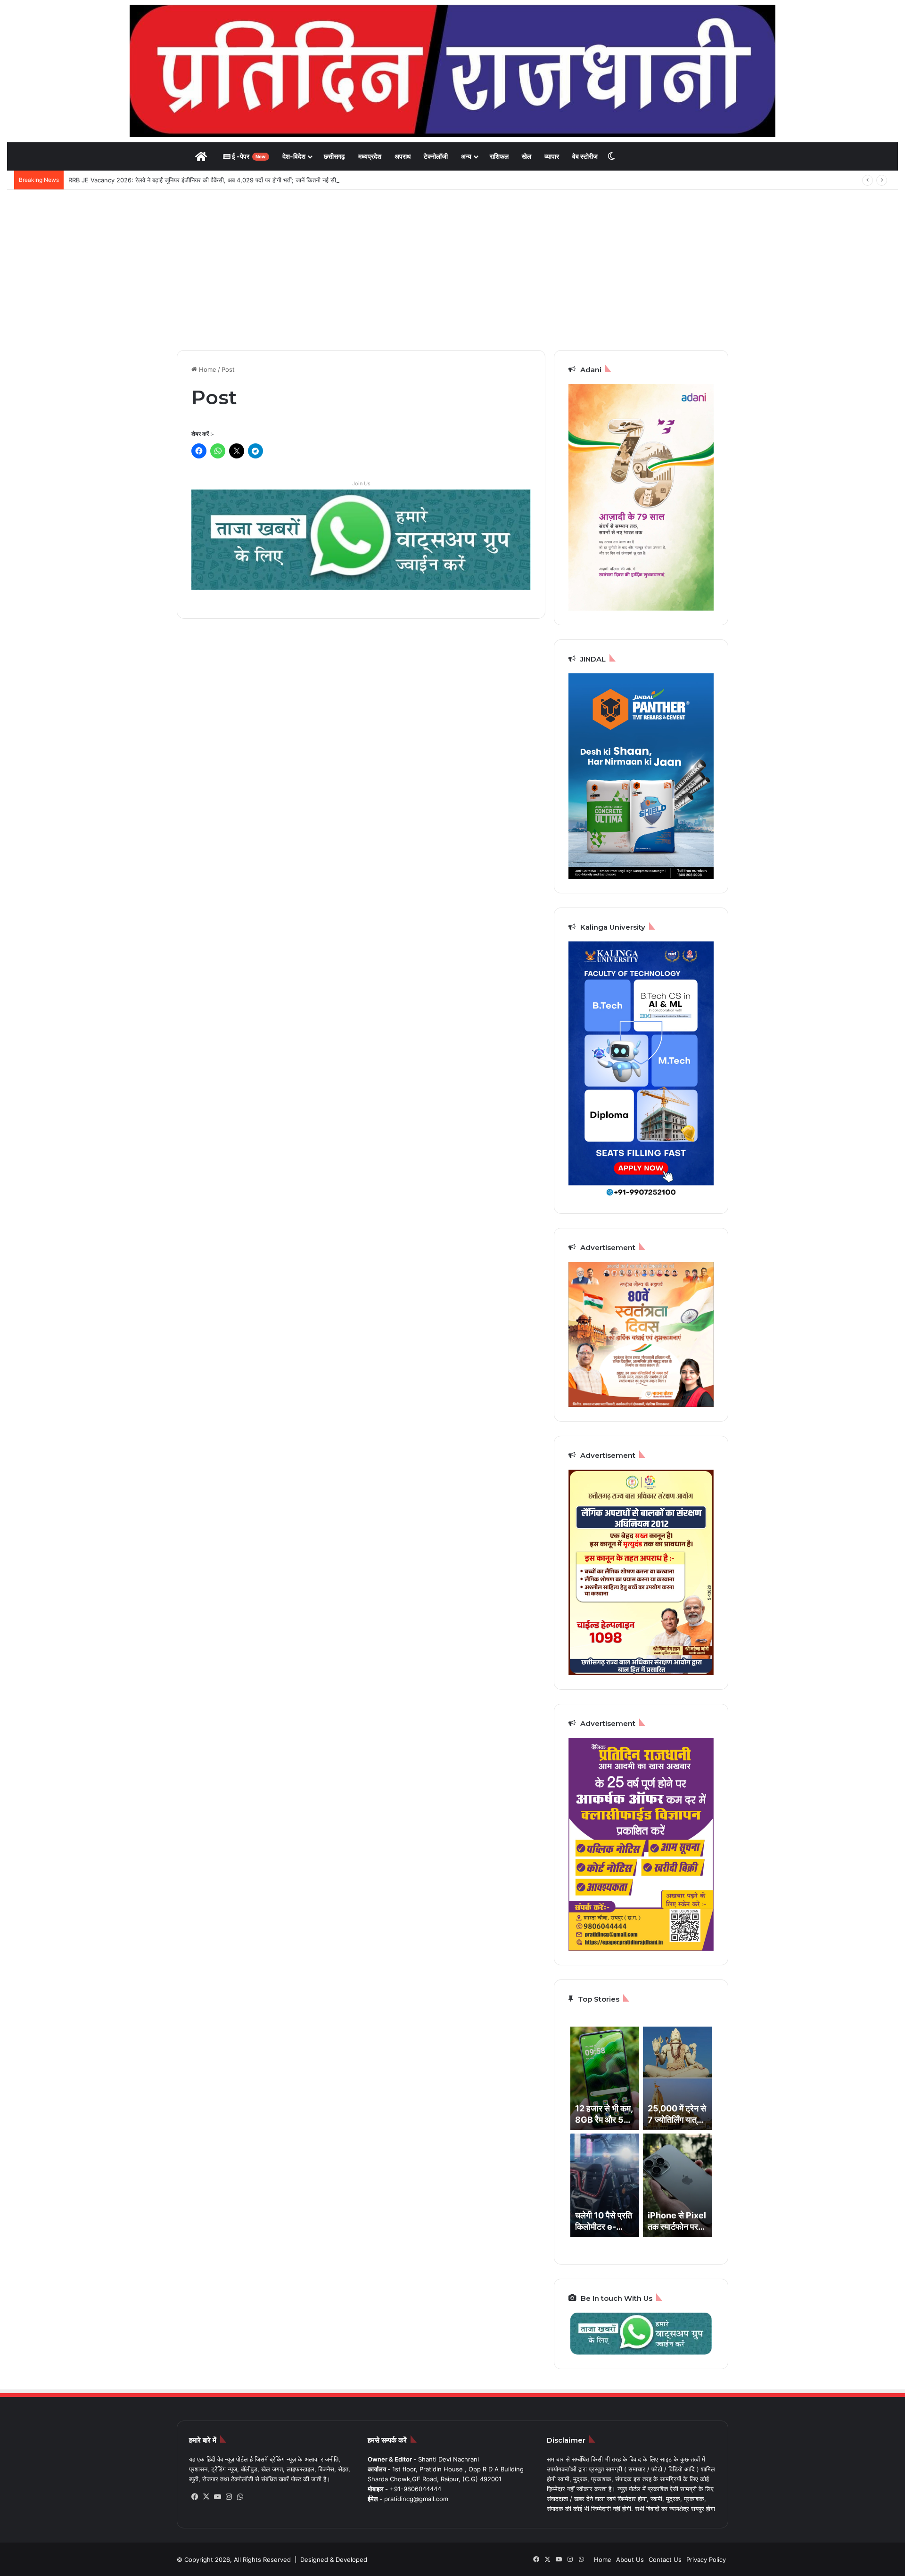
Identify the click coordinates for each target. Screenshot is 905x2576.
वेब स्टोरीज (585, 156)
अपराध (403, 156)
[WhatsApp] (240, 2497)
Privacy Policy (706, 2560)
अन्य (466, 156)
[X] (206, 2497)
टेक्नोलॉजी (436, 156)
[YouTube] (217, 2497)
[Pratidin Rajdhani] (452, 71)
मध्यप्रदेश (370, 156)
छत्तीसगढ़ (334, 156)
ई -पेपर (248, 156)
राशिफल (499, 156)
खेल (527, 156)
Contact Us (665, 2560)
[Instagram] (229, 2497)
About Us (630, 2560)
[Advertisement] (452, 270)
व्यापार (552, 156)
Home (207, 369)
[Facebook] (195, 2497)
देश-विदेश (294, 156)
